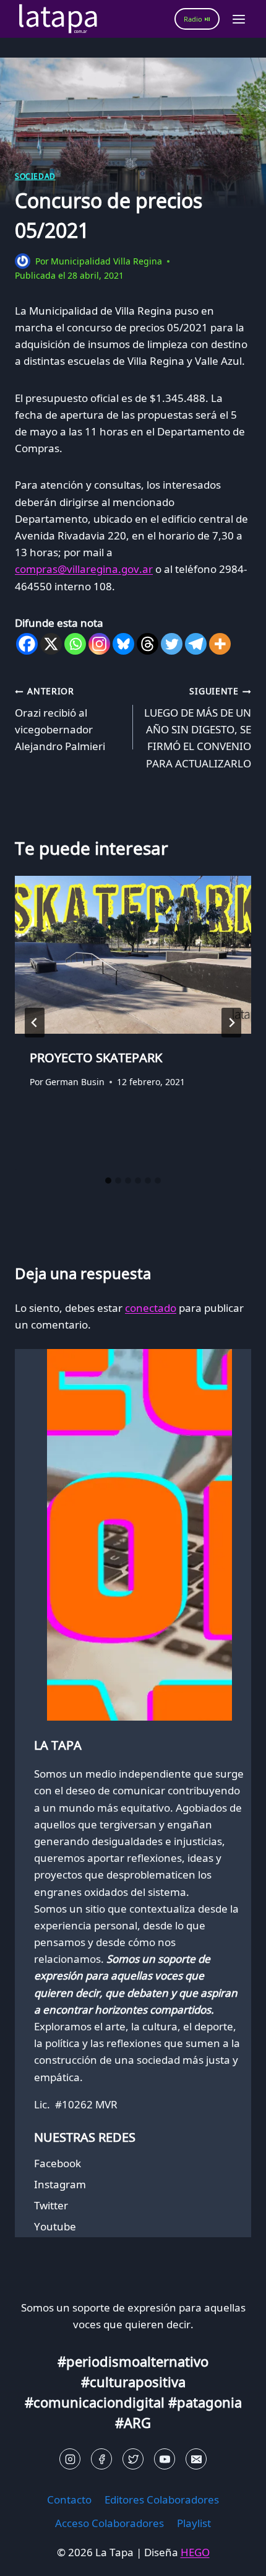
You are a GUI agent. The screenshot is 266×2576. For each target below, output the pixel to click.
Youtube (55, 2226)
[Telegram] (196, 644)
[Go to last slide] (35, 1023)
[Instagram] (99, 644)
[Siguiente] (231, 1023)
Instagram (60, 2184)
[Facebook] (27, 644)
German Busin (75, 1082)
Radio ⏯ (197, 19)
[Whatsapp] (75, 644)
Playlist (194, 2523)
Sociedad (35, 176)
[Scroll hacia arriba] (31, 2557)
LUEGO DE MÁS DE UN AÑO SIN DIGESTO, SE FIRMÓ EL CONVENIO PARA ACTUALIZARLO (198, 727)
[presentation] (133, 955)
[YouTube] (165, 2459)
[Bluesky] (123, 644)
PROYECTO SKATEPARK (96, 1058)
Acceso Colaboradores (109, 2523)
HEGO (195, 2552)
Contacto (69, 2500)
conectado (151, 1308)
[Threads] (148, 644)
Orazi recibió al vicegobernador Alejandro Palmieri (60, 719)
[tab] (108, 1181)
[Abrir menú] (238, 19)
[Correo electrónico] (196, 2459)
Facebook (58, 2163)
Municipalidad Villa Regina (106, 261)
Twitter (51, 2205)
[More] (220, 644)
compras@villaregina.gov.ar (84, 569)
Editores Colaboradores (162, 2500)
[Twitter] (172, 644)
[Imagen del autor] (23, 261)
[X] (51, 644)
